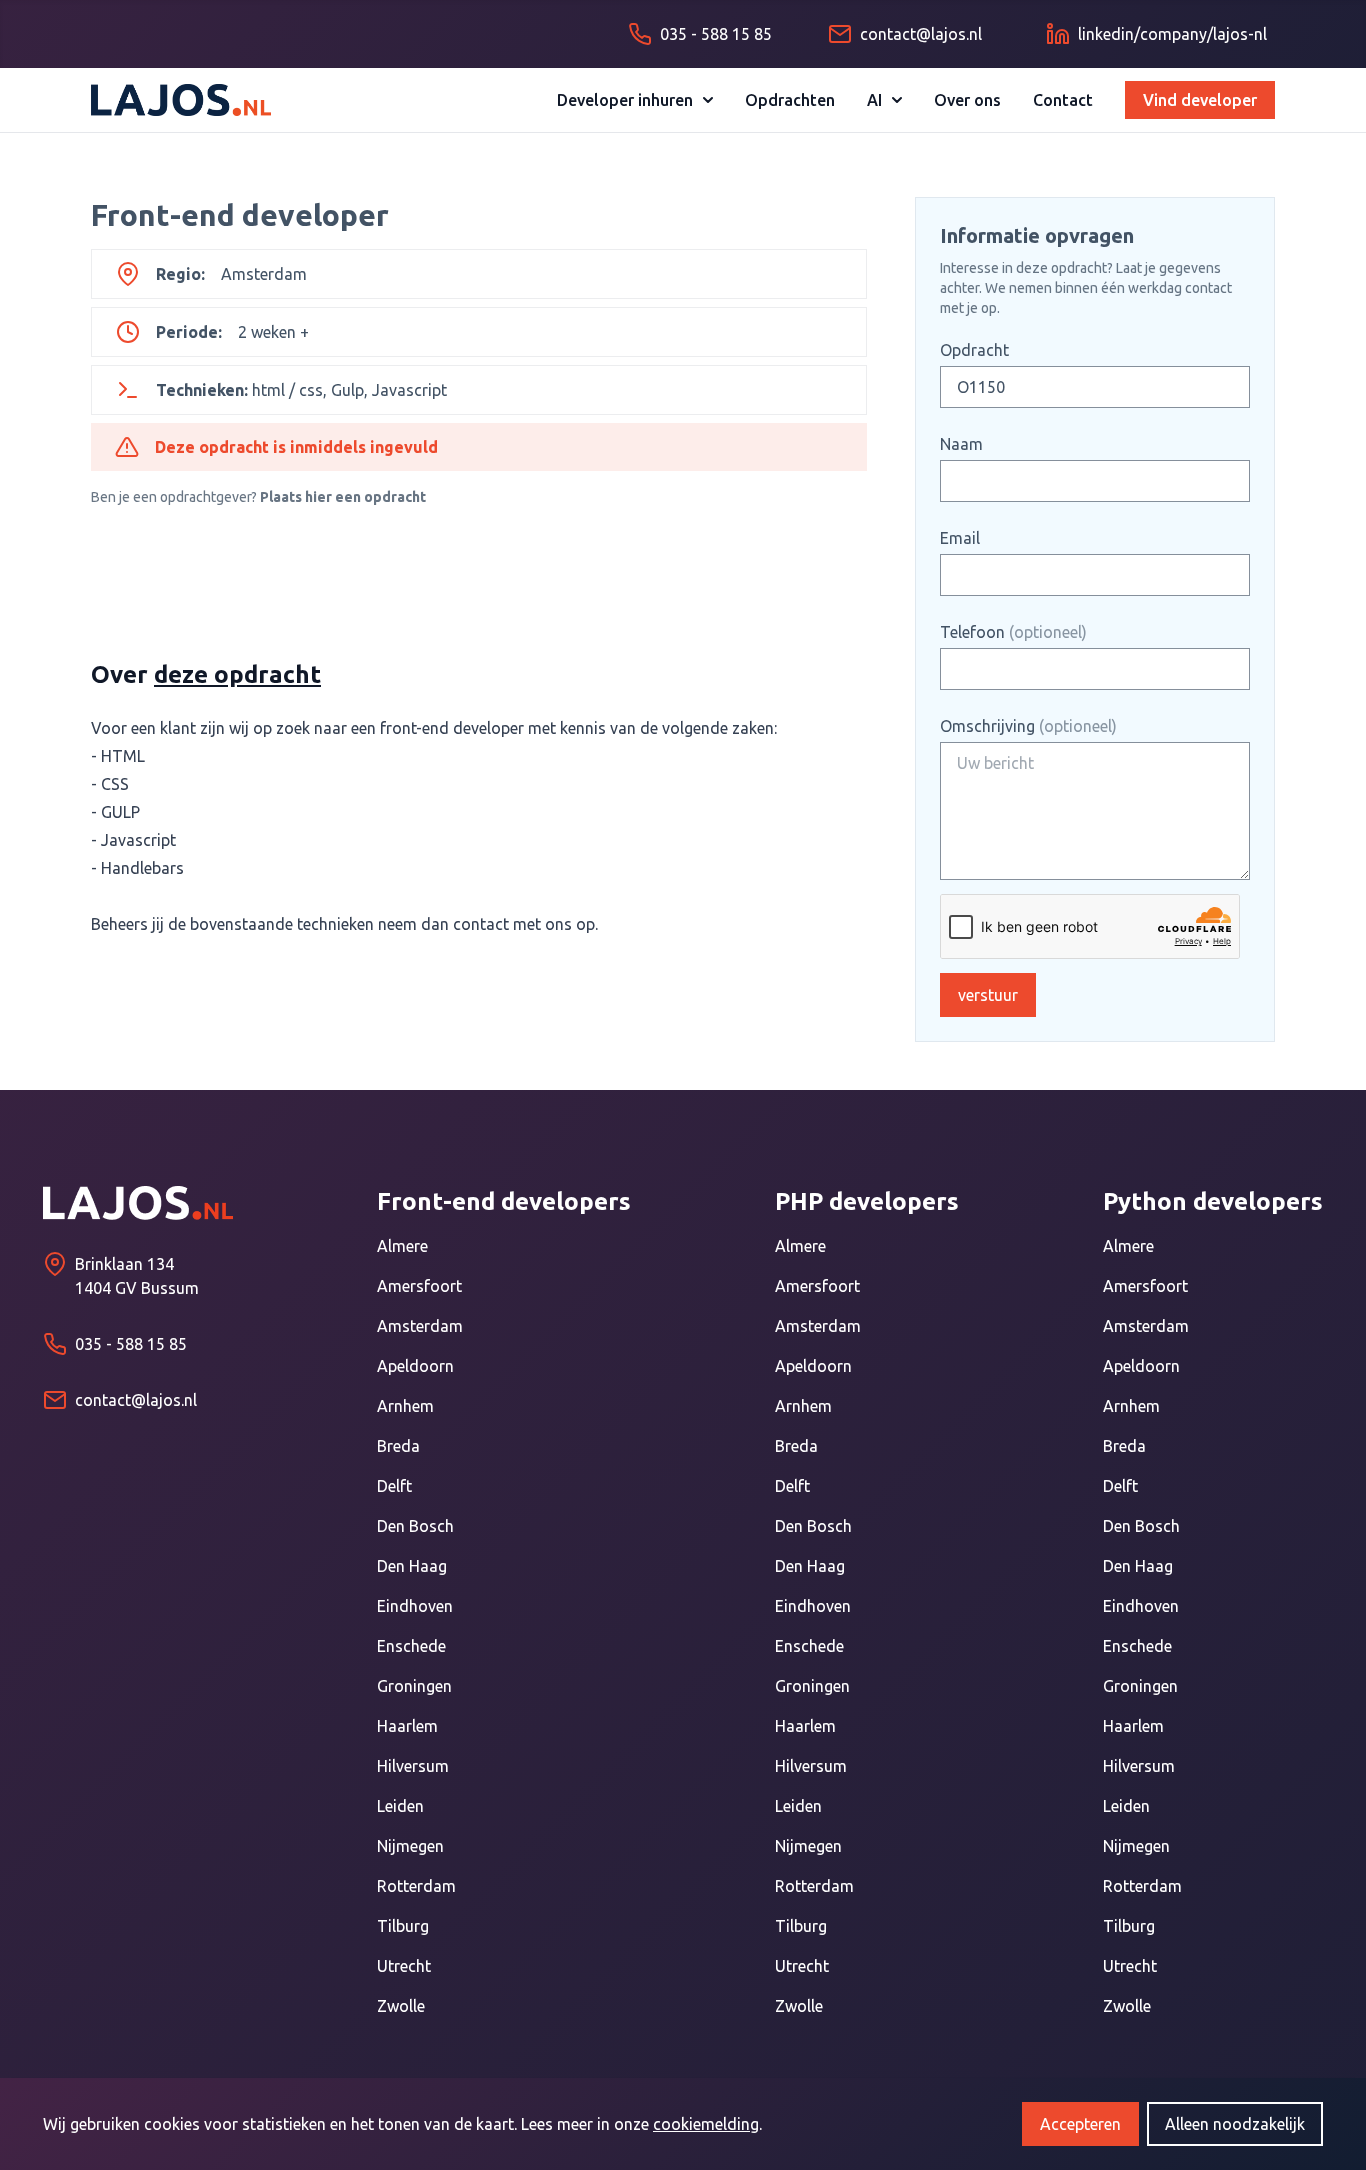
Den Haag (412, 1566)
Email (960, 538)
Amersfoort (419, 1286)
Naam (961, 444)
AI (874, 100)
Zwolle (401, 2006)
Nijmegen (410, 1846)
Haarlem (407, 1726)
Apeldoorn (415, 1366)
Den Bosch (415, 1526)
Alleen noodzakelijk (1235, 2124)
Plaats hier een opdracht (343, 497)
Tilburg (403, 1926)
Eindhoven (415, 1606)
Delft (394, 1486)
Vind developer (1200, 100)
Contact (1063, 100)
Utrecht (404, 1966)
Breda (398, 1446)
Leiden (400, 1806)
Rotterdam (416, 1886)
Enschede (411, 1646)
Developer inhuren (625, 100)
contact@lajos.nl (136, 1400)
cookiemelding (706, 2124)
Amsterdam (420, 1326)
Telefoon (1013, 632)
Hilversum (413, 1766)
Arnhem (405, 1406)
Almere (402, 1246)
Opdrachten (790, 100)
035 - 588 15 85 (131, 1344)
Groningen (414, 1686)
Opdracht (974, 350)
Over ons (967, 100)
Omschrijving (1028, 726)
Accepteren (1080, 2124)
